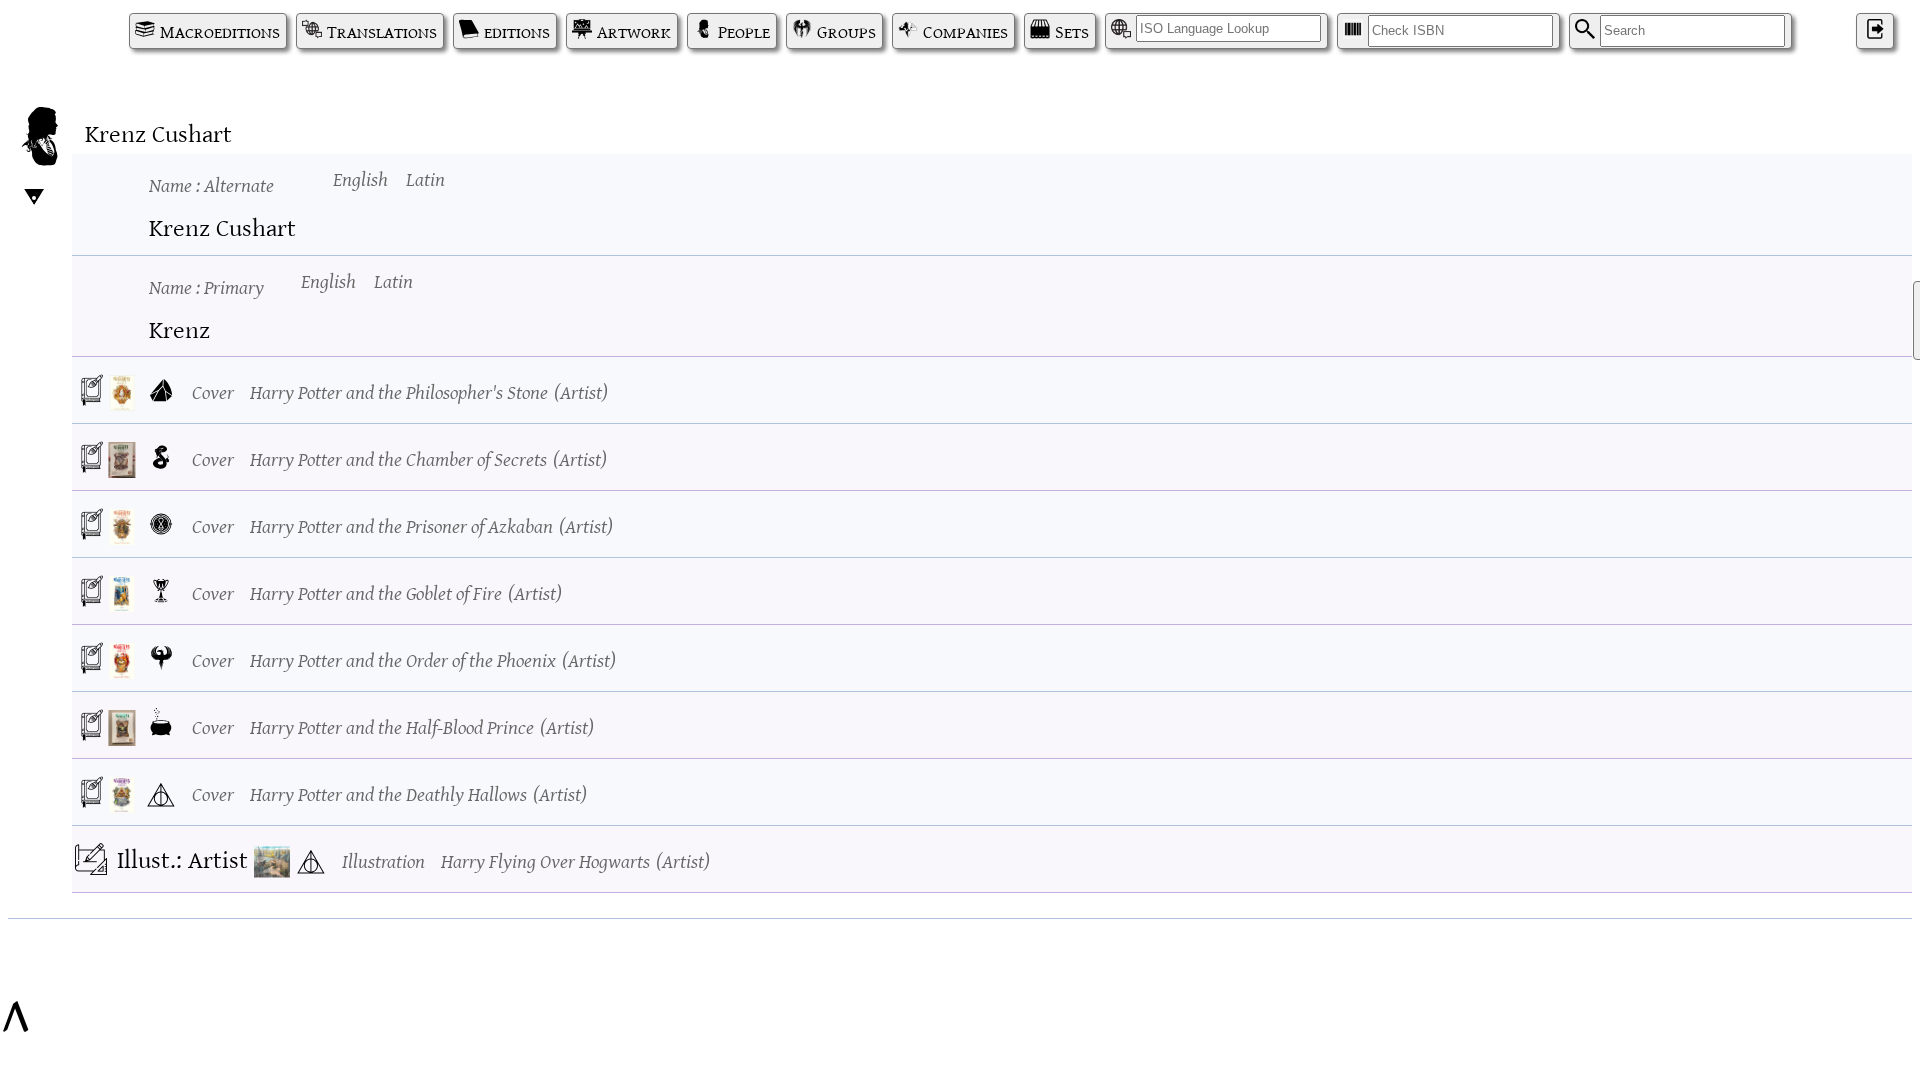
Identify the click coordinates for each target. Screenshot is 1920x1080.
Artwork (634, 31)
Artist (581, 390)
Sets (1072, 31)
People (744, 31)
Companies (965, 31)
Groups (846, 31)
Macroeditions (220, 31)
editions (517, 31)
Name (211, 183)
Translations (382, 31)
